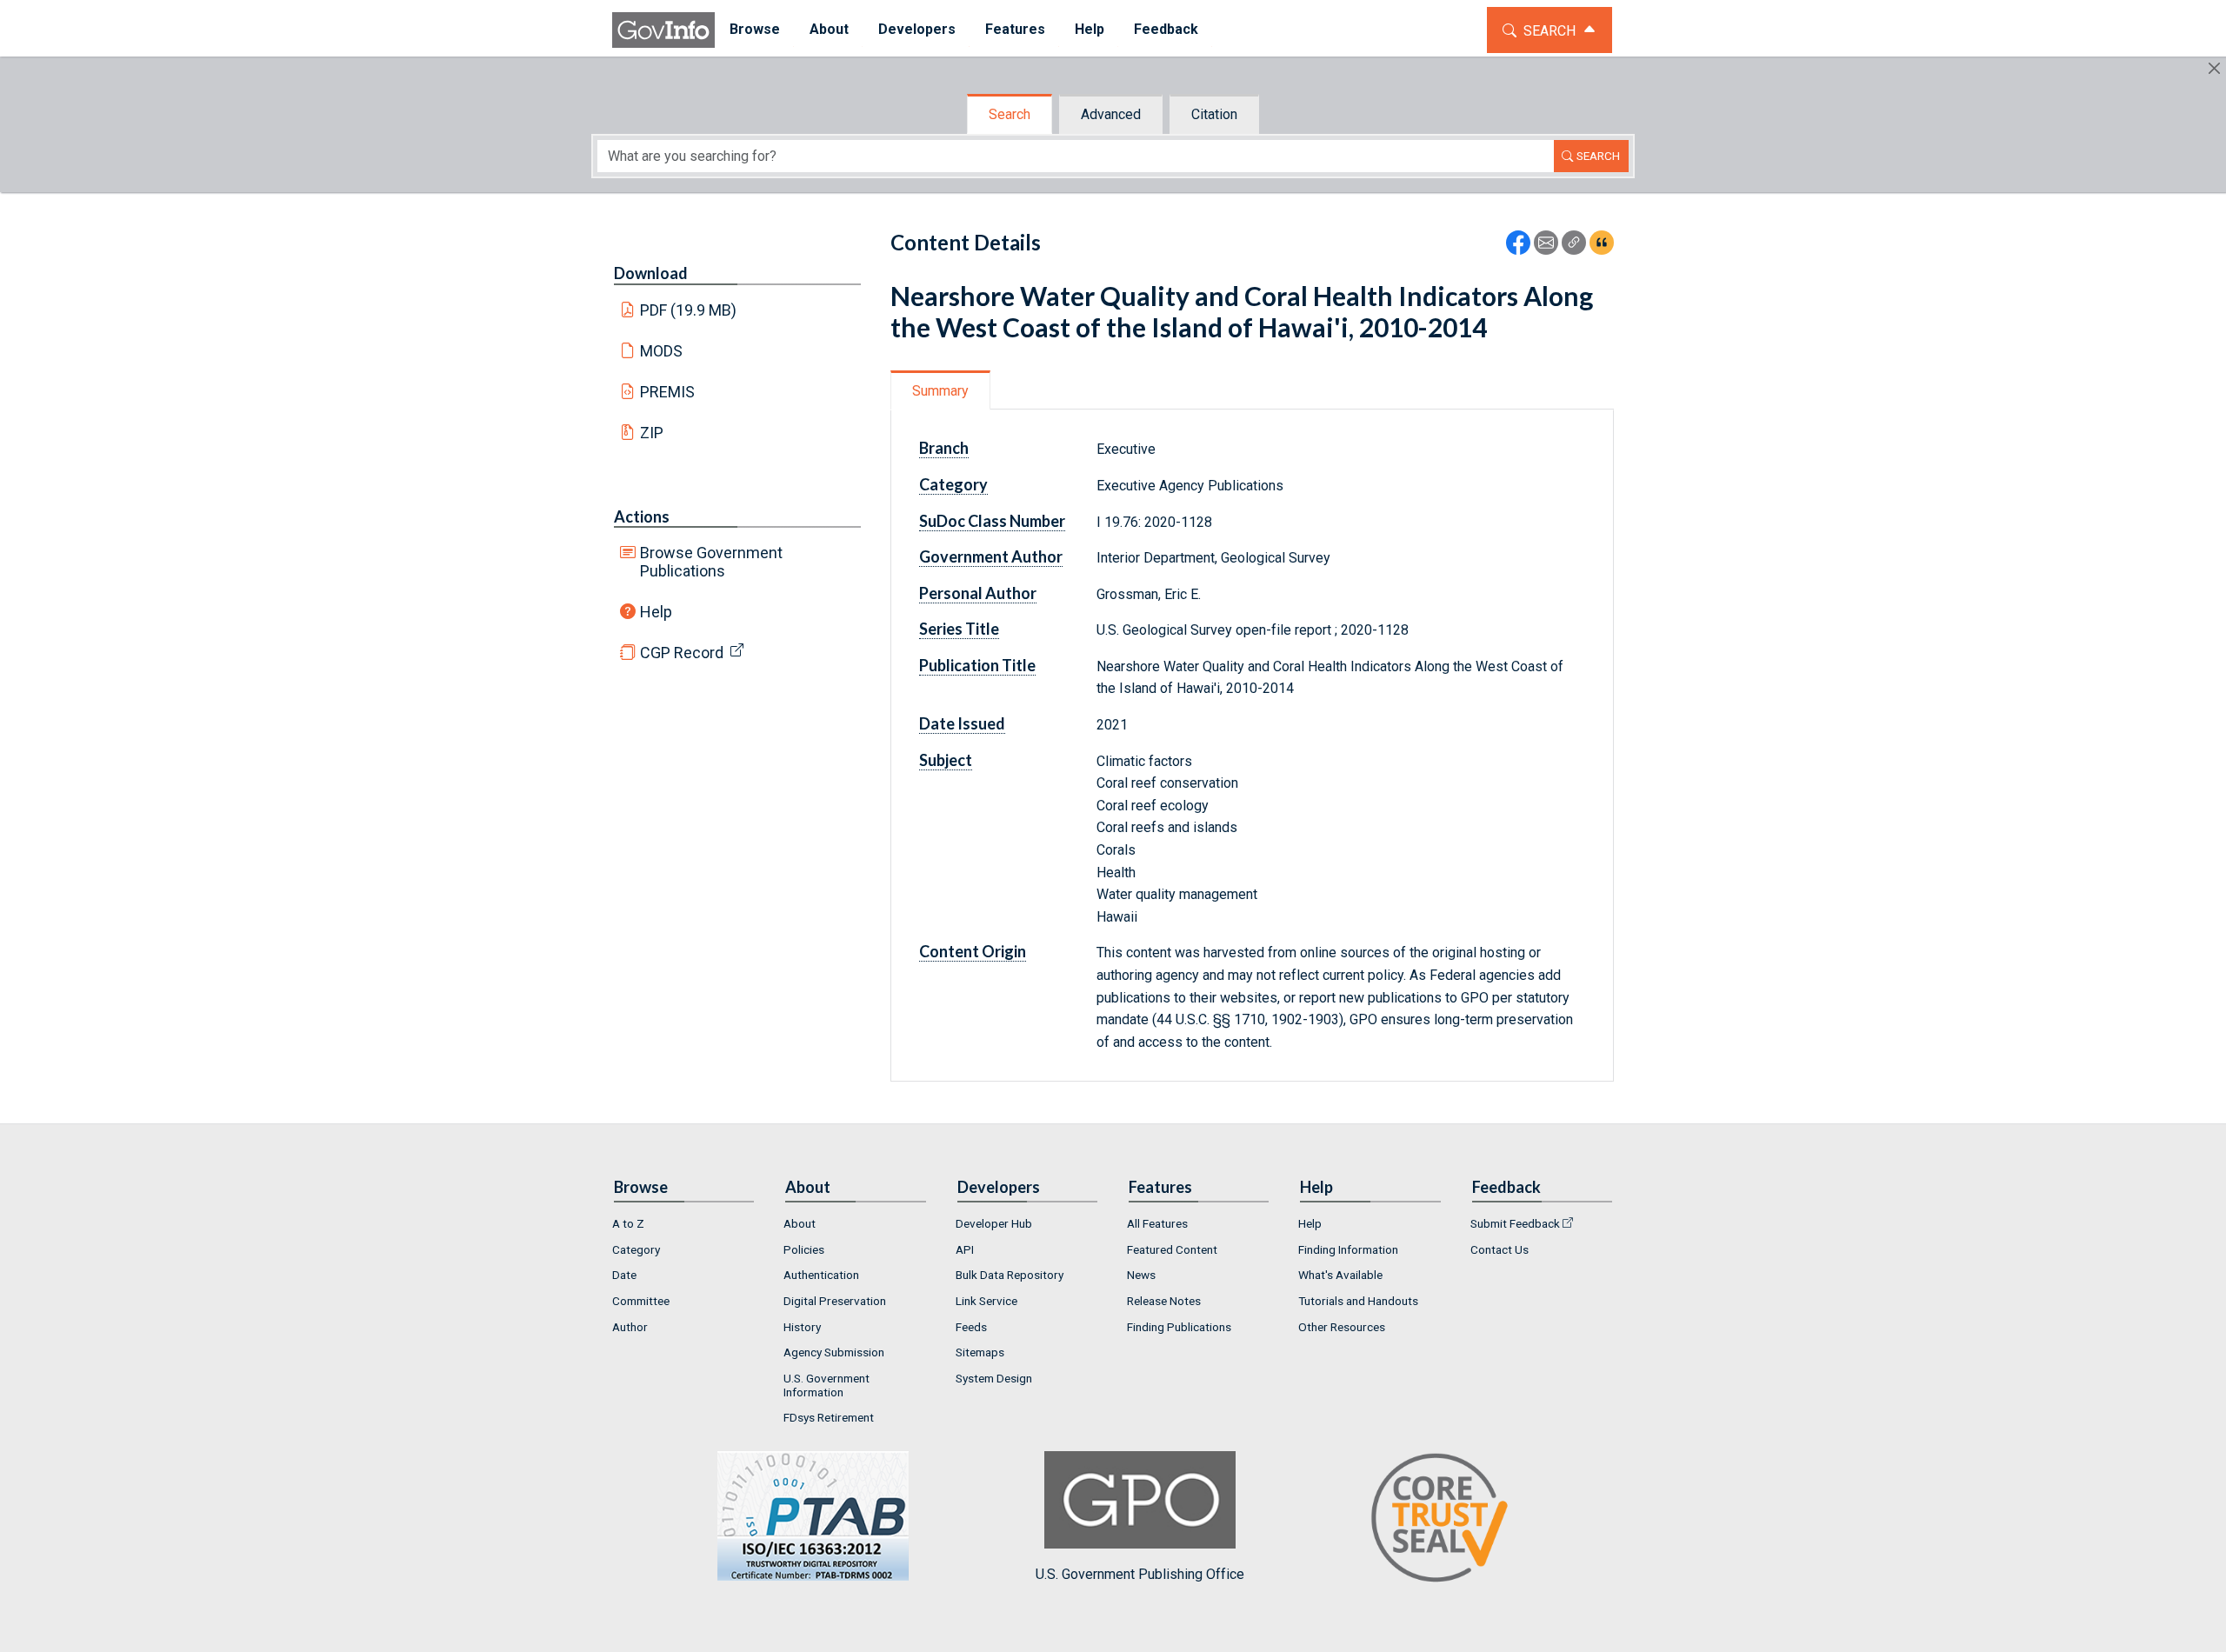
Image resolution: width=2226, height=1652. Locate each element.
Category (636, 1249)
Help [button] (1090, 29)
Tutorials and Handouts (1358, 1301)
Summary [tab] (940, 391)
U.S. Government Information (826, 1385)
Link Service (986, 1301)
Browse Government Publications (711, 562)
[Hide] (2214, 68)
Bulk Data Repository (1010, 1275)
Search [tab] (1010, 114)
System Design (994, 1378)
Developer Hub (994, 1223)
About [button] (829, 29)
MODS (661, 351)
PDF (689, 310)
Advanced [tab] (1111, 114)
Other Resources (1342, 1327)
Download (651, 273)
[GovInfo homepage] (663, 30)
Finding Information (1348, 1249)
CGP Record (682, 653)
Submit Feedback (1515, 1223)
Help (656, 612)
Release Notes (1164, 1301)
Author (630, 1327)
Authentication (821, 1275)
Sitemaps (980, 1352)
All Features (1157, 1223)
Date (624, 1275)
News (1141, 1275)
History (802, 1327)
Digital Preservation (835, 1301)
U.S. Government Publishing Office (1140, 1574)
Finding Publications (1179, 1327)
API (965, 1249)
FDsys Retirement (829, 1417)
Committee (641, 1301)
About (800, 1223)
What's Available (1340, 1275)
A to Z (628, 1223)
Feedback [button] (1166, 29)
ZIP (652, 433)
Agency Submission (834, 1352)
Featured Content (1172, 1249)
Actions (642, 516)
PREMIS (667, 392)
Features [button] (1015, 29)
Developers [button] (917, 29)
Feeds (971, 1327)
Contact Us (1500, 1249)
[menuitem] (755, 30)
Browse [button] (755, 29)
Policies (804, 1249)
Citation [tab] (1214, 114)
